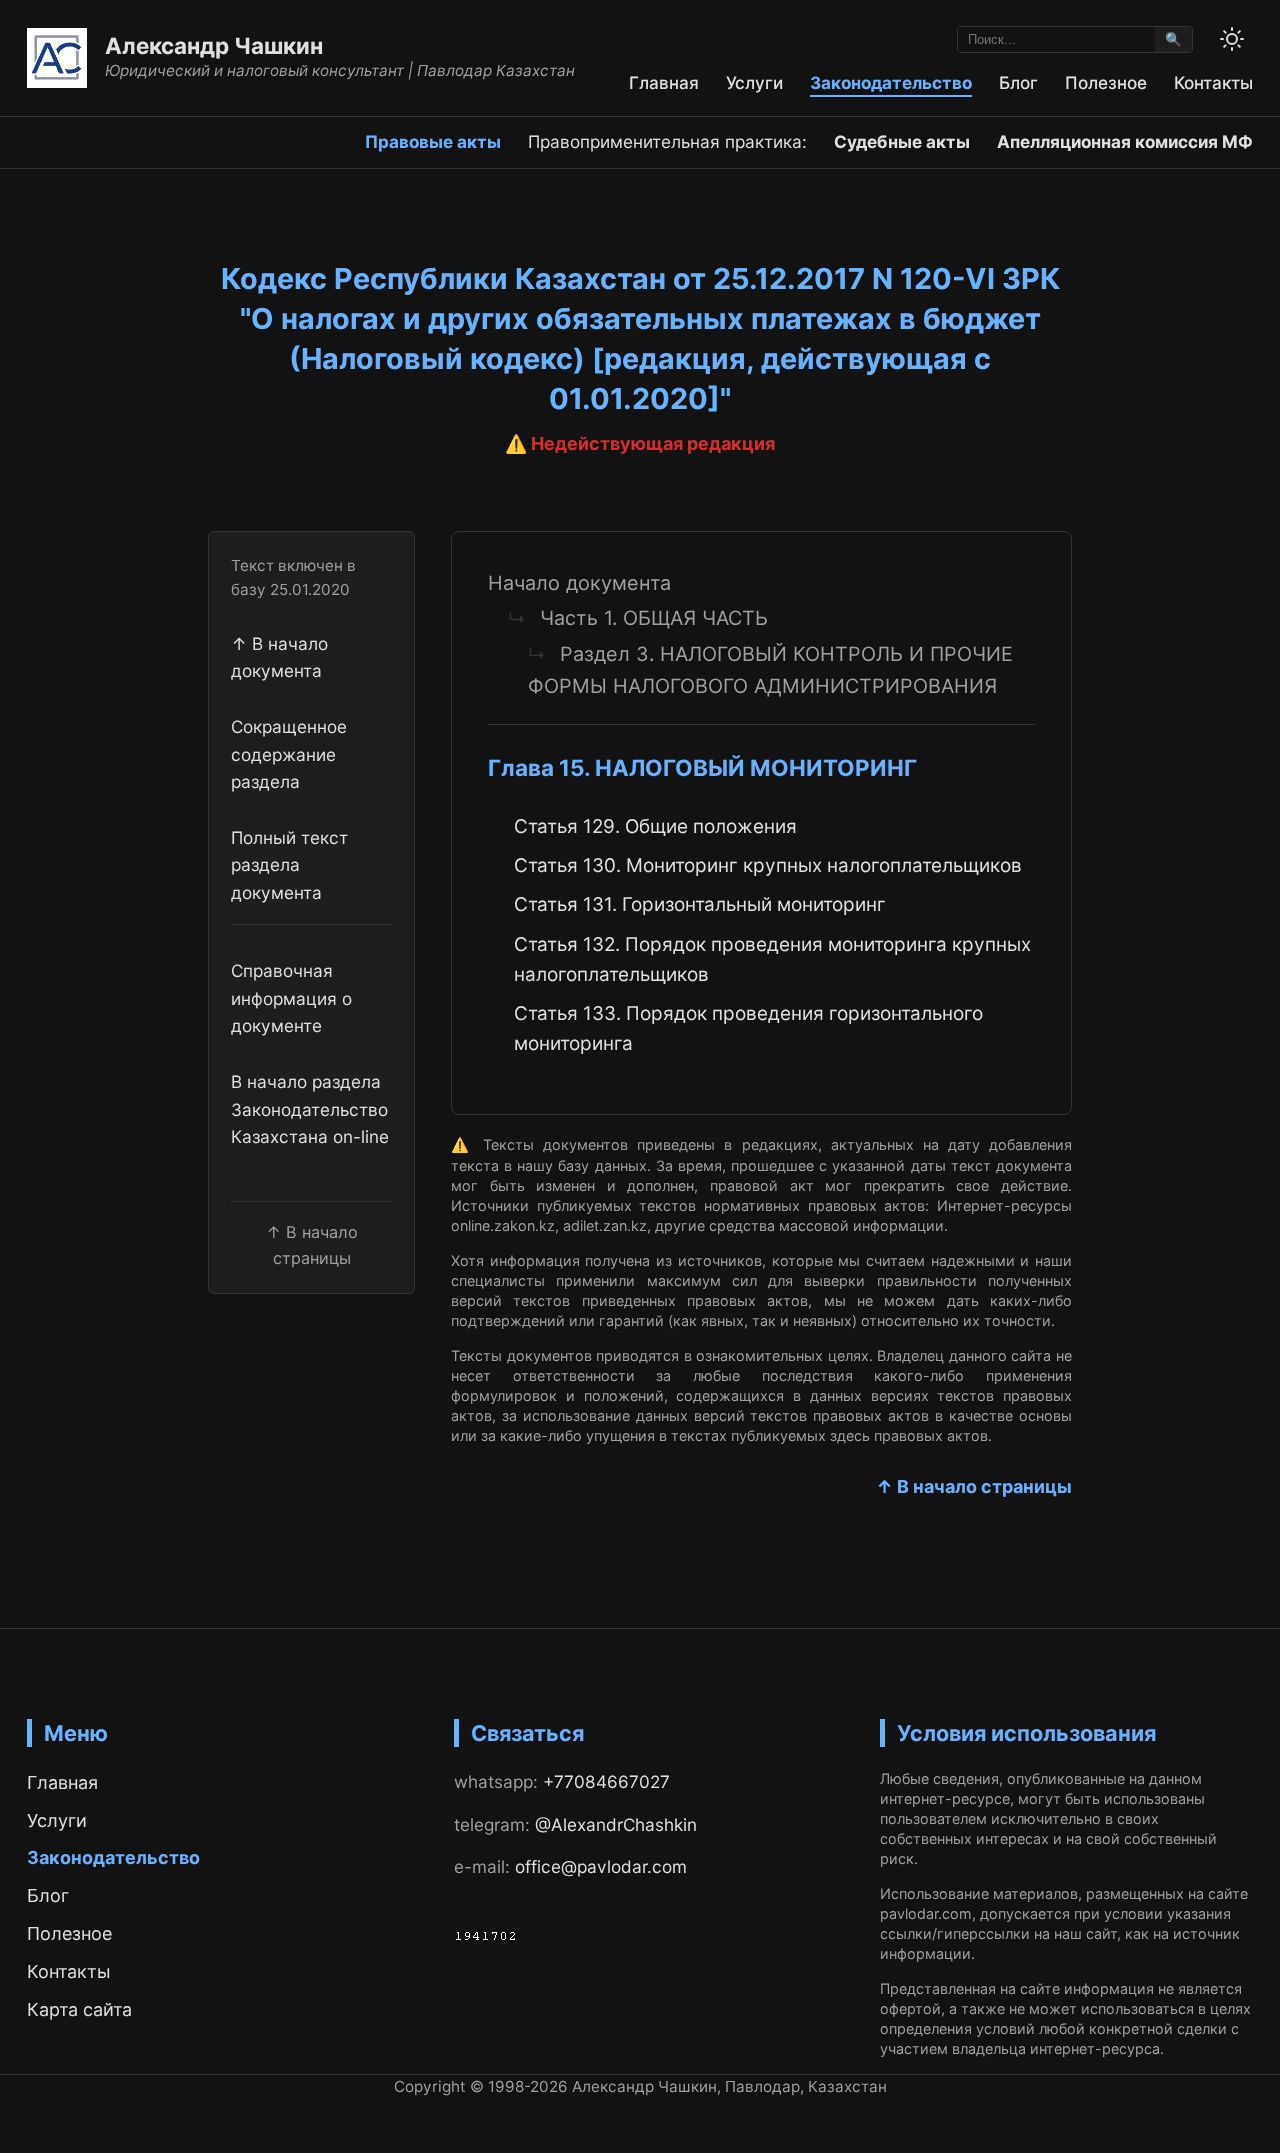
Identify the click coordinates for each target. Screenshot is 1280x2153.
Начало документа (579, 583)
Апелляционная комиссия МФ (1125, 141)
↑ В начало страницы (974, 1486)
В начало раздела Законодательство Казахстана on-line (310, 1109)
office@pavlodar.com (601, 1866)
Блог (1018, 82)
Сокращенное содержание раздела (289, 754)
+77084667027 (606, 1781)
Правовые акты (433, 141)
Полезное (1106, 82)
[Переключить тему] (1232, 39)
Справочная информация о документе (291, 998)
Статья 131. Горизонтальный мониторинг (700, 904)
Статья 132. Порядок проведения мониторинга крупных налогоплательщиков (772, 959)
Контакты (1213, 82)
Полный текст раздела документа (289, 864)
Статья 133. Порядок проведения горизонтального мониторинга (748, 1028)
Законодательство (891, 82)
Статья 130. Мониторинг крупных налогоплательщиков (768, 865)
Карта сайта (79, 2009)
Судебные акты (902, 141)
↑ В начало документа (279, 656)
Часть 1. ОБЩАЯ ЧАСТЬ (654, 618)
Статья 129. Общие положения (655, 826)
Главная (664, 82)
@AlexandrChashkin (616, 1824)
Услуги (754, 82)
